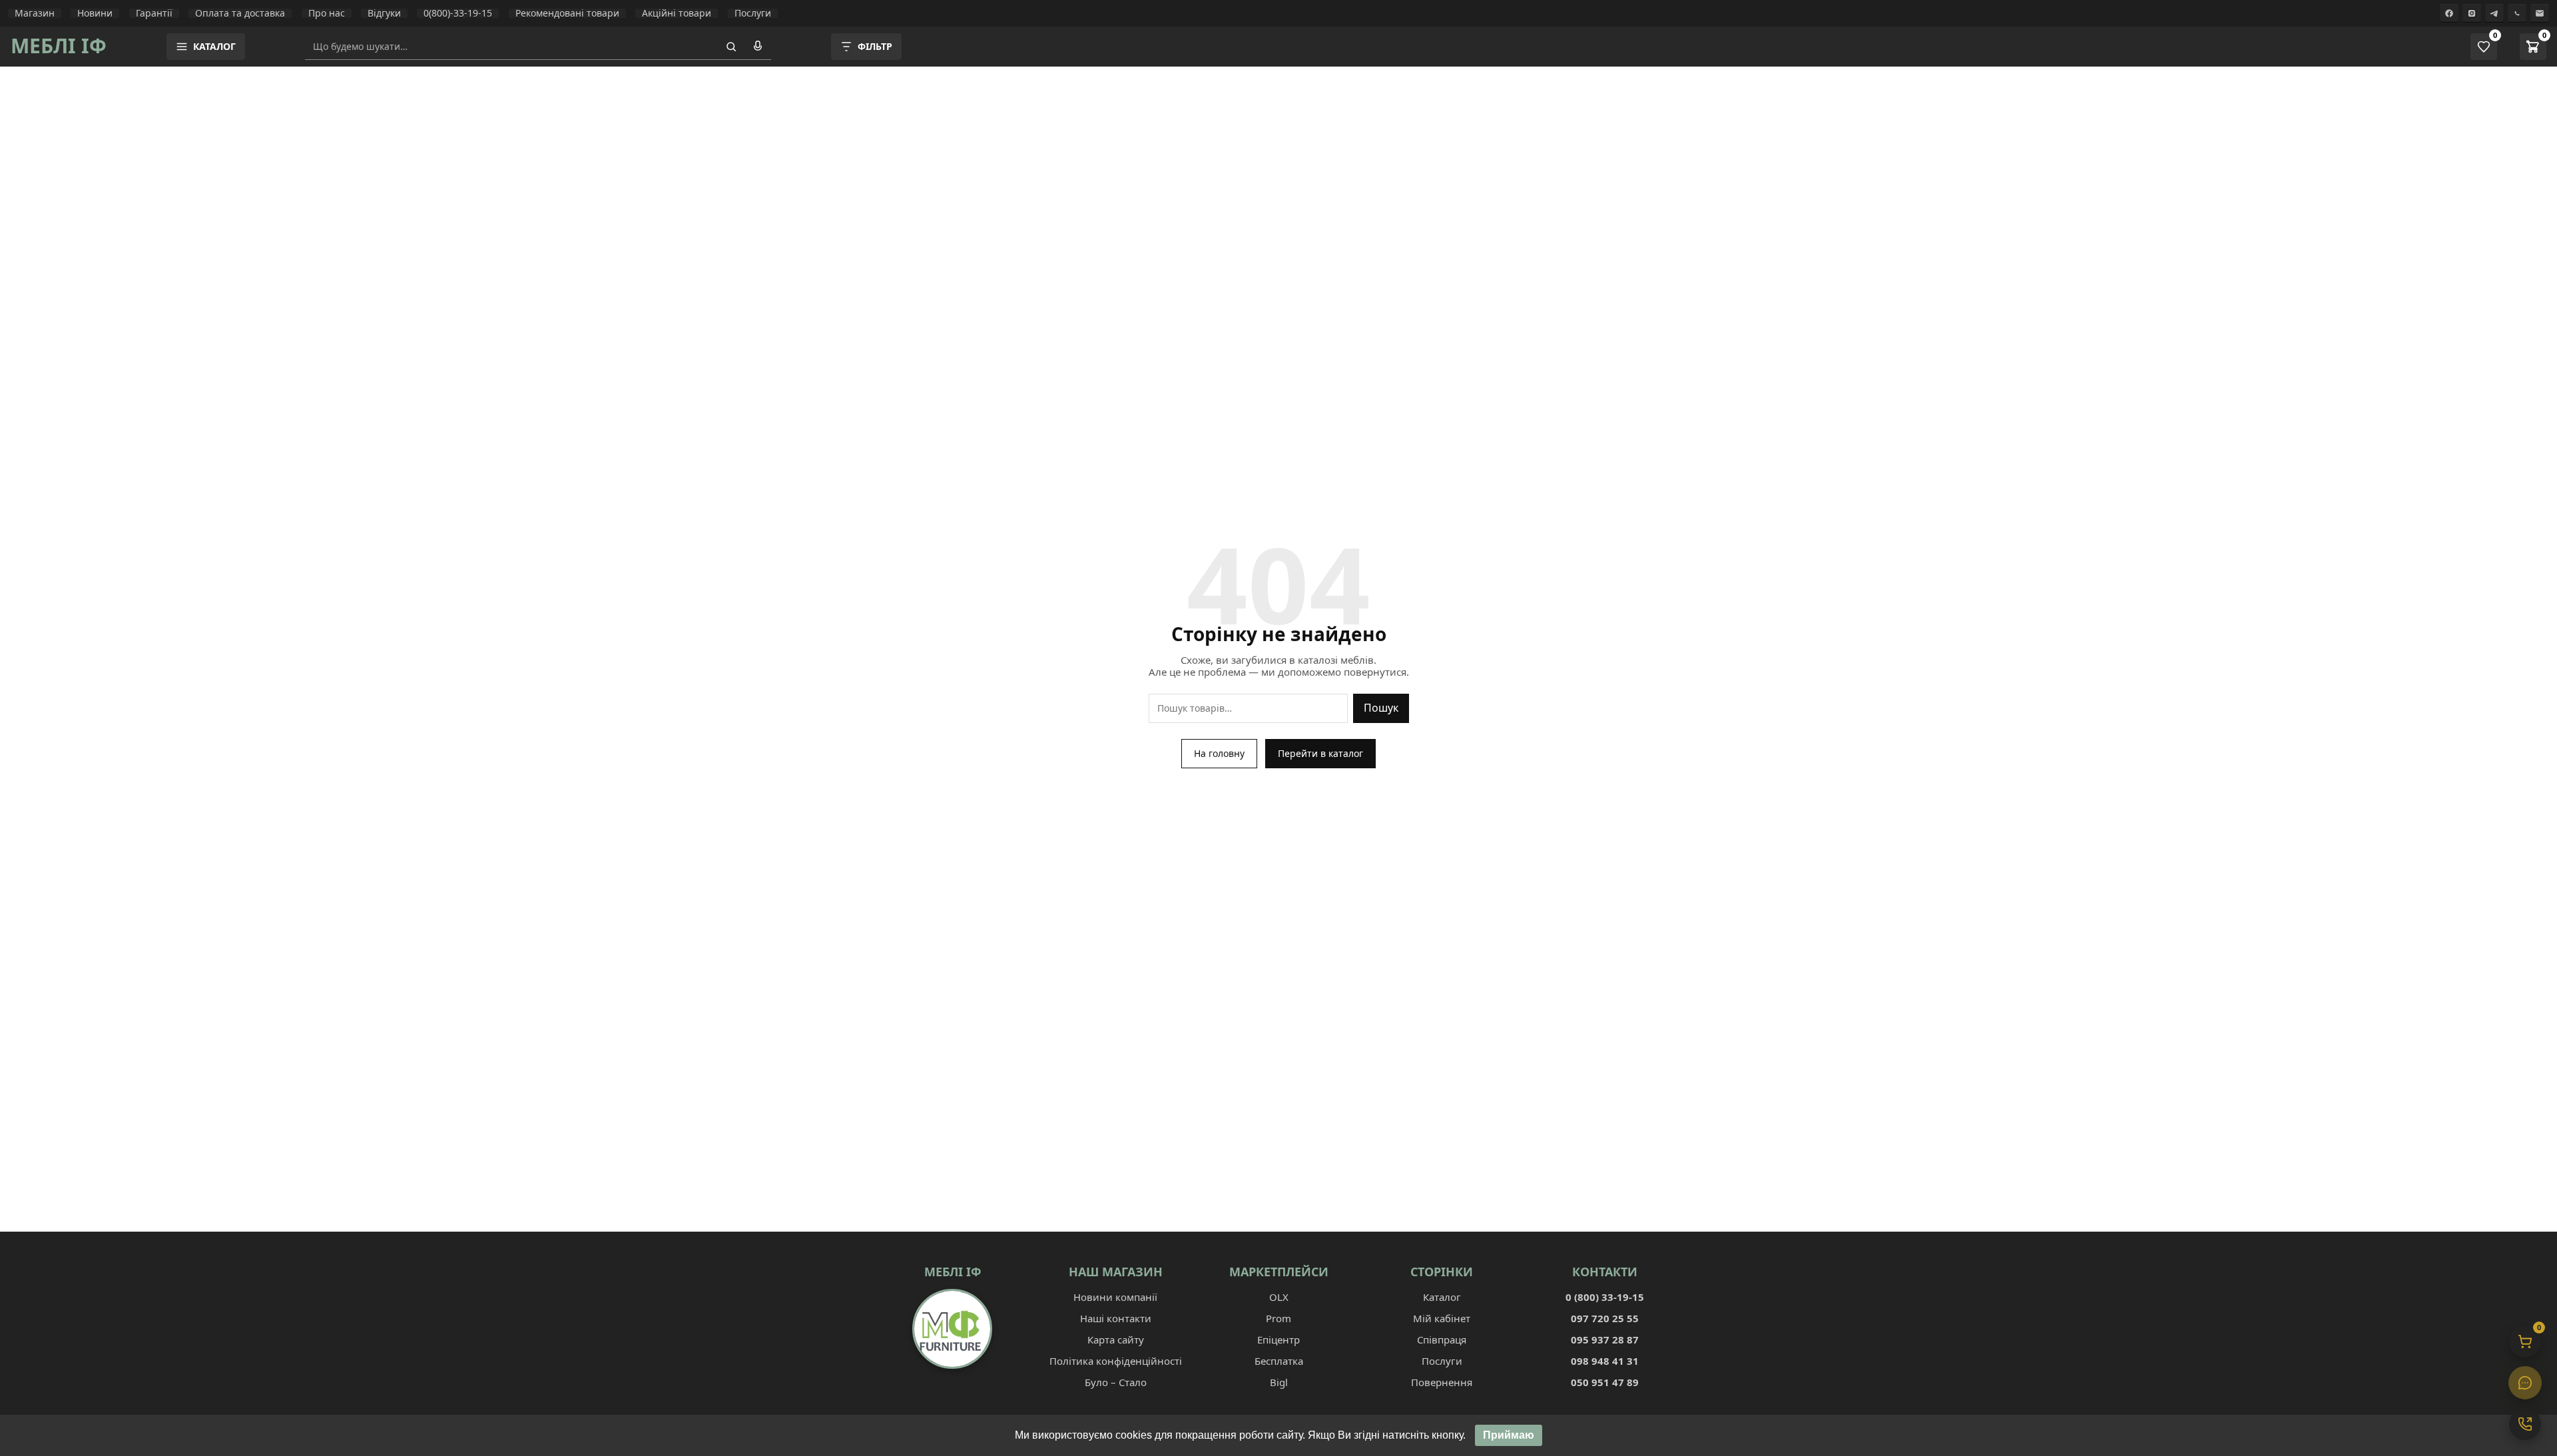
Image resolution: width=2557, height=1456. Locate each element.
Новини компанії (1115, 1297)
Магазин (35, 13)
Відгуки (384, 13)
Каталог (1442, 1297)
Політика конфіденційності (1116, 1361)
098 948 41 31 (1605, 1361)
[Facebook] (2449, 13)
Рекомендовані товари (567, 13)
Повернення (1442, 1382)
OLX (1279, 1297)
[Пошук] (731, 47)
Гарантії (154, 13)
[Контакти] (2525, 1424)
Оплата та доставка (240, 13)
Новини (95, 13)
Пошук (1381, 708)
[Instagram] (2472, 13)
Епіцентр (1278, 1339)
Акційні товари (677, 13)
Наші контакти (1116, 1318)
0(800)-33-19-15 (458, 13)
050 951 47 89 (1605, 1382)
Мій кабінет (1442, 1318)
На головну (1219, 753)
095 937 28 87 (1605, 1339)
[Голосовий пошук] (758, 47)
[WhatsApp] (2517, 13)
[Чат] (2525, 1383)
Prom (1278, 1318)
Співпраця (1442, 1339)
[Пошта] (2540, 13)
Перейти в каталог (1320, 753)
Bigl (1279, 1382)
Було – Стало (1116, 1382)
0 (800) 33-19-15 (1605, 1297)
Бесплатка (1279, 1361)
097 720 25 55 (1605, 1318)
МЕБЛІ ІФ (59, 46)
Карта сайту (1116, 1339)
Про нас (327, 13)
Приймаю (1509, 1435)
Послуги (753, 13)
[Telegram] (2494, 13)
